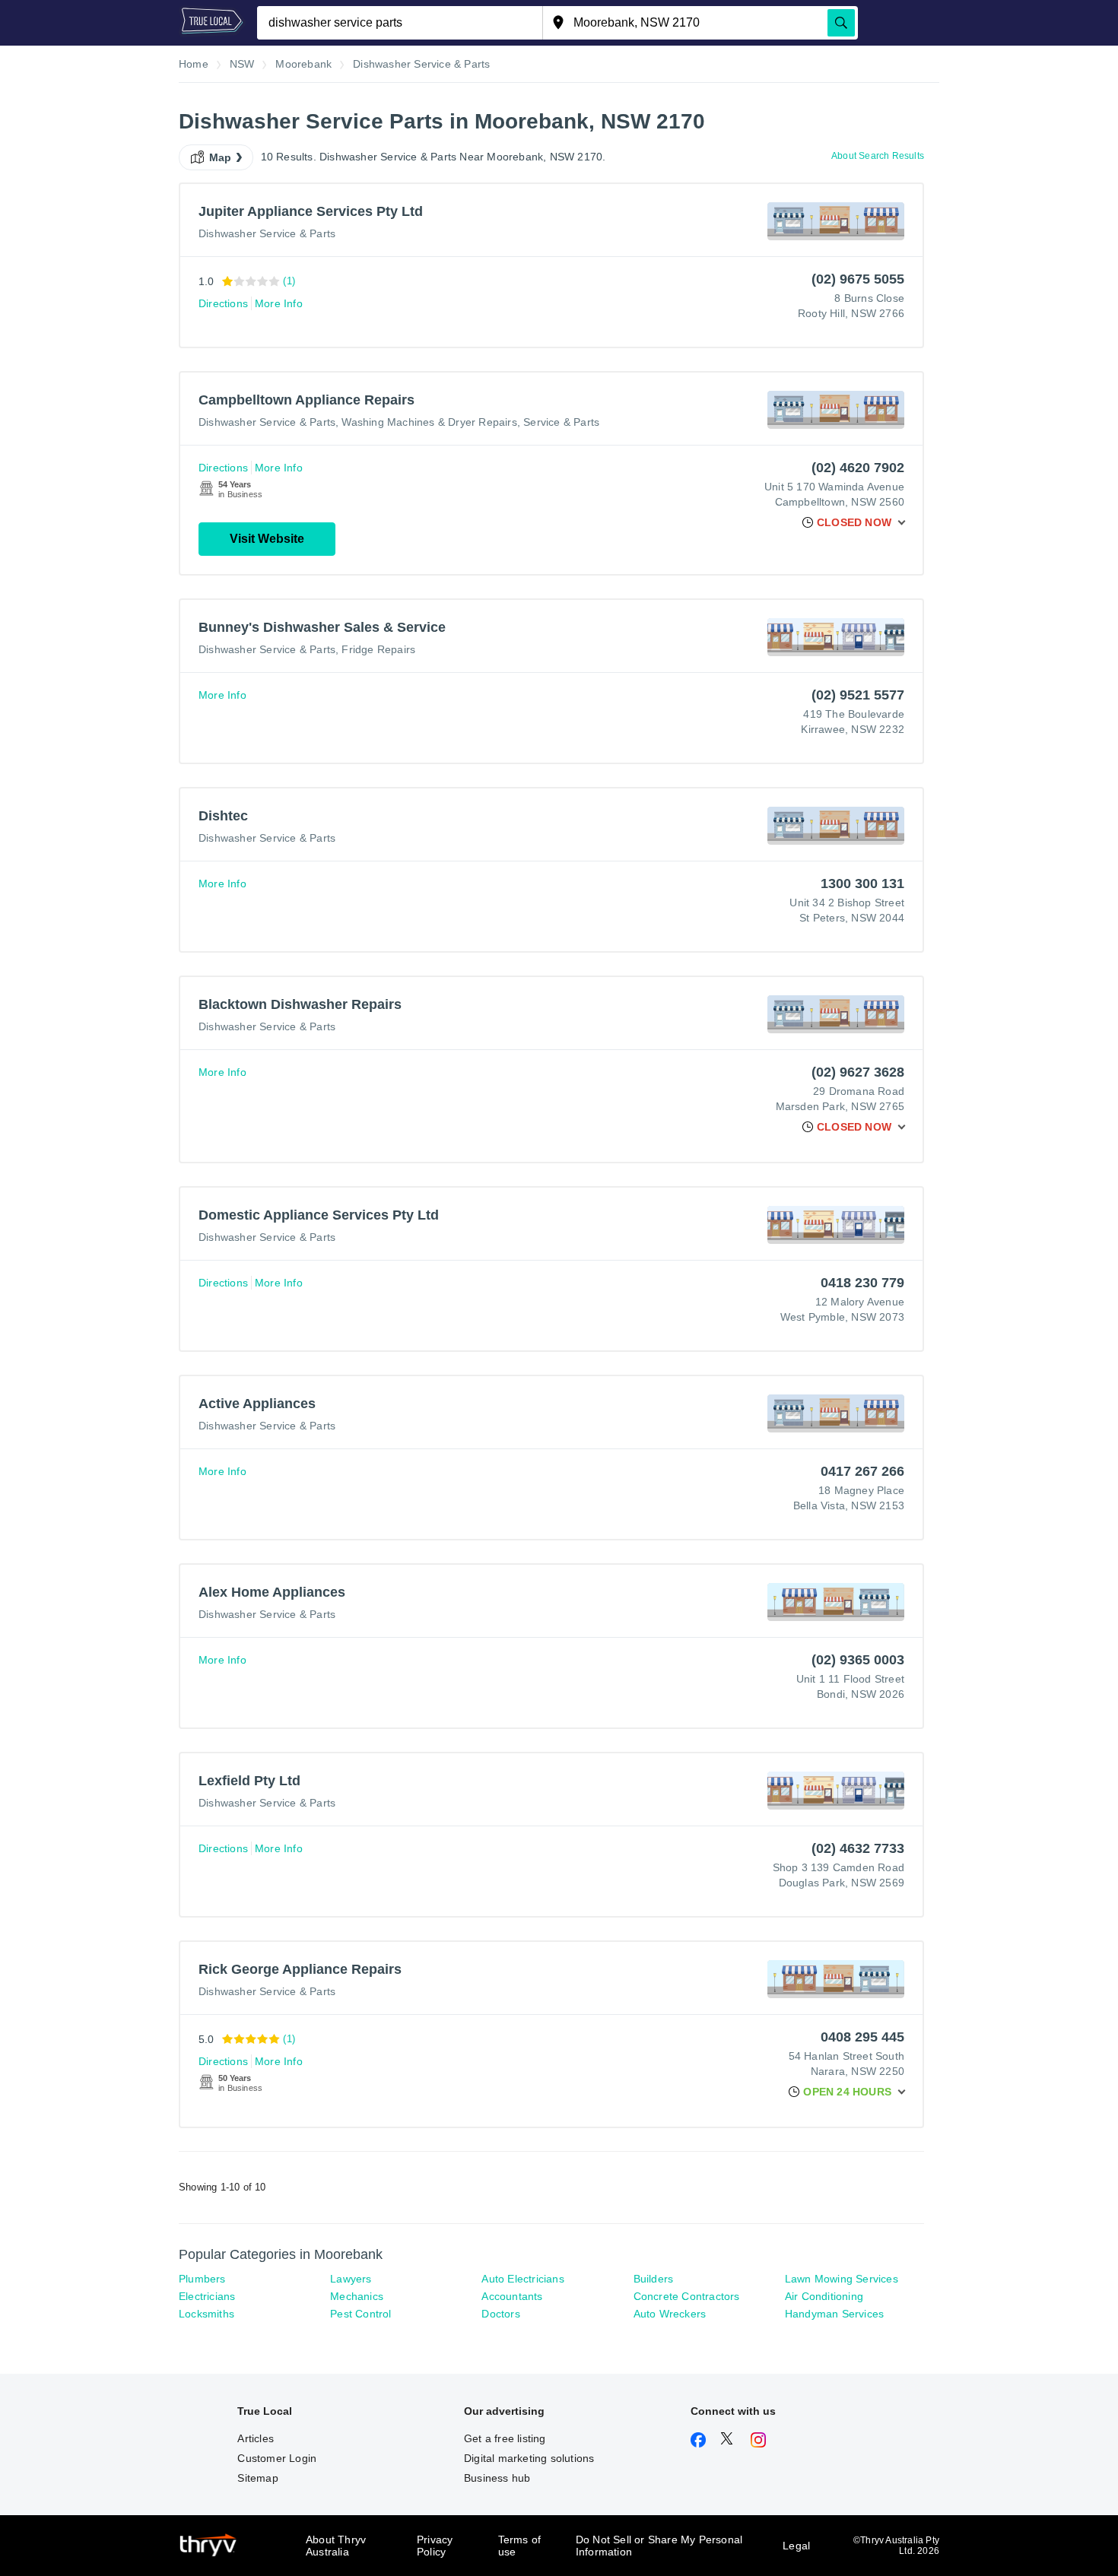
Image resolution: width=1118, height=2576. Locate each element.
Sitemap (257, 2478)
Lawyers (351, 2279)
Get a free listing (505, 2438)
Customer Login (277, 2458)
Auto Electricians (522, 2279)
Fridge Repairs (378, 649)
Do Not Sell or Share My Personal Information (659, 2546)
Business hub (497, 2478)
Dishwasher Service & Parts (267, 233)
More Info (279, 303)
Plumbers (202, 2279)
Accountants (512, 2296)
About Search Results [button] (878, 156)
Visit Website (267, 539)
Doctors (500, 2314)
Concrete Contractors (687, 2296)
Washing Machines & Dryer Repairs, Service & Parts (470, 422)
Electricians (207, 2296)
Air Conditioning (824, 2296)
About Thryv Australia (336, 2546)
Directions (223, 303)
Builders (654, 2279)
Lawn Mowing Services (842, 2279)
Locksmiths (206, 2314)
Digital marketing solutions (529, 2458)
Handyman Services (834, 2314)
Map (221, 157)
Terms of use (520, 2546)
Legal (796, 2546)
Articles (256, 2438)
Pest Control (360, 2314)
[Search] (841, 23)
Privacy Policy (435, 2546)
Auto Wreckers (670, 2314)
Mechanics (357, 2296)
